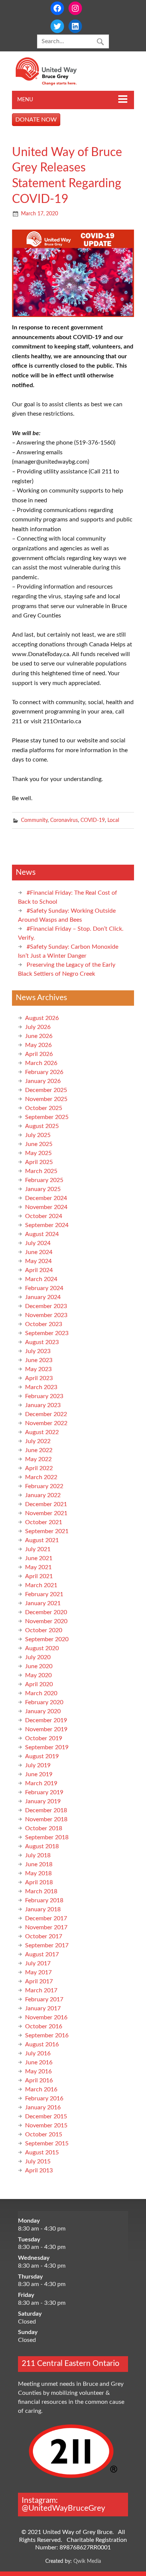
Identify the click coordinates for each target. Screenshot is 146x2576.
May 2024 (38, 1261)
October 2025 (44, 1108)
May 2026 (38, 1045)
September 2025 (47, 1117)
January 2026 (43, 1081)
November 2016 (46, 2017)
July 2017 (38, 1963)
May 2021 (38, 1567)
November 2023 (46, 1315)
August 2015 (42, 2152)
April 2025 (39, 1162)
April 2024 (39, 1270)
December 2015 (46, 2116)
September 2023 (47, 1333)
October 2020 (44, 1630)
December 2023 (46, 1306)
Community (34, 820)
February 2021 (44, 1594)
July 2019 (38, 1765)
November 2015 (46, 2125)
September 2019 (47, 1747)
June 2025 (39, 1144)
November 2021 (46, 1513)
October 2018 (44, 1828)
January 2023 (43, 1405)
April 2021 (39, 1576)
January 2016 (43, 2107)
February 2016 (44, 2098)
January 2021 (43, 1603)
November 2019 (46, 1729)
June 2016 (39, 2062)
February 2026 (44, 1072)
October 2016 (44, 2026)
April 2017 (39, 1981)
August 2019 (42, 1756)
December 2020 (46, 1612)
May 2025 (38, 1153)
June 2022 (39, 1450)
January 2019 (43, 1801)
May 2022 (38, 1459)
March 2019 (41, 1783)
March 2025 (41, 1171)
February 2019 (44, 1792)
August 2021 (42, 1540)
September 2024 (47, 1225)
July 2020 (38, 1657)
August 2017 (42, 1954)
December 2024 (46, 1198)
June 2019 (39, 1774)
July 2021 (38, 1549)
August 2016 (42, 2044)
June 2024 (39, 1252)
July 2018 (38, 1855)
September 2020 (47, 1639)
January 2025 (43, 1189)
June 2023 (39, 1360)
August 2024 (42, 1234)
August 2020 (42, 1648)
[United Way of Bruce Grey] (54, 84)
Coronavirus (64, 820)
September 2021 (47, 1531)
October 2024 (44, 1216)
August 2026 (42, 1018)
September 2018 (47, 1837)
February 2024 (44, 1288)
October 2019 (44, 1738)
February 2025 (44, 1180)
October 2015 (44, 2134)
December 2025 (46, 1090)
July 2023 (38, 1351)
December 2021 (46, 1504)
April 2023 (39, 1378)
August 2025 (42, 1126)
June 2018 (39, 1864)
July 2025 (38, 1135)
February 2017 (44, 1999)
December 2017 (46, 1918)
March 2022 (41, 1477)
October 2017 (44, 1936)
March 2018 (41, 1891)
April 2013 (39, 2170)
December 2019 (46, 1720)
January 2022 (43, 1495)
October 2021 (44, 1522)
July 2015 (38, 2161)
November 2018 (46, 1819)
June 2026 (39, 1036)
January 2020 (43, 1711)
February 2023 (44, 1396)
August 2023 (42, 1342)
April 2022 (39, 1468)
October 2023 (44, 1324)
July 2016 (38, 2053)
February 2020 (44, 1702)
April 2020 (39, 1684)
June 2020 (39, 1666)
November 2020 (46, 1621)
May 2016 (38, 2071)
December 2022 (46, 1414)
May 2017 (38, 1972)
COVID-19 (93, 820)
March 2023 (41, 1387)
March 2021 (41, 1585)
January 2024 (43, 1297)
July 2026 (38, 1027)
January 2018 (43, 1909)
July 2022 (38, 1441)
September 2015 (47, 2143)
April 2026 (39, 1054)
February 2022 (44, 1486)
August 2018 (42, 1846)
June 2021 (39, 1558)
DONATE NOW (36, 120)
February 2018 (44, 1900)
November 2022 (46, 1423)
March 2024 (41, 1279)
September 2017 (47, 1945)
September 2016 (47, 2035)
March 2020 (41, 1693)
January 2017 (43, 2008)
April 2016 (39, 2080)
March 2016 (41, 2089)
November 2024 (46, 1207)
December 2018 (46, 1810)
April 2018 (39, 1882)
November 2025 (46, 1099)
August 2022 (42, 1432)
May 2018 (38, 1873)
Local (113, 820)
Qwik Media (87, 2561)
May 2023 (38, 1369)
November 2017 (46, 1927)
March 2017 (41, 1990)
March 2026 (41, 1063)
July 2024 (38, 1243)
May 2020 (38, 1675)
